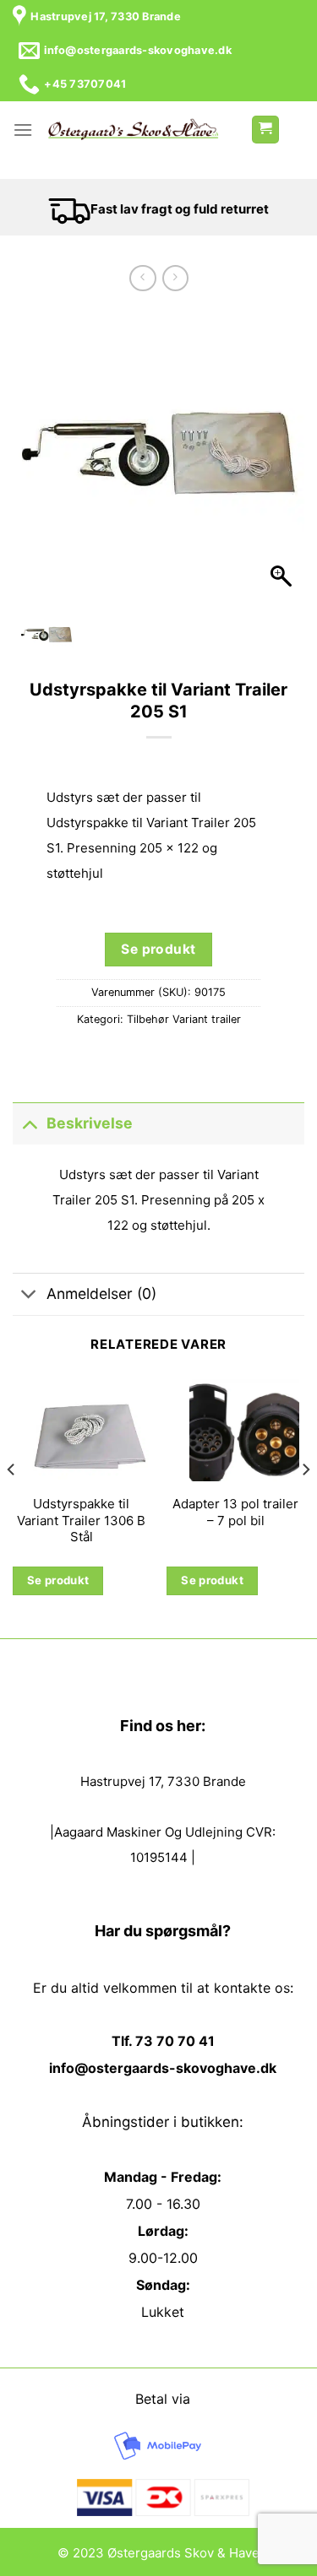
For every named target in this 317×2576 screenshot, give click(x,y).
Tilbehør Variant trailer (184, 1019)
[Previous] (12, 1503)
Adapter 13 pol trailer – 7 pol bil (235, 1512)
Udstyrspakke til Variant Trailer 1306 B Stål (81, 1520)
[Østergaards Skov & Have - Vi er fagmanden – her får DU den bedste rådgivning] (133, 130)
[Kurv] (265, 130)
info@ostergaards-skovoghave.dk (163, 2068)
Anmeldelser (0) (101, 1293)
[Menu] (23, 130)
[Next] (305, 1503)
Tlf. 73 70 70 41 (163, 2041)
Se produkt (158, 949)
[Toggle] (29, 1123)
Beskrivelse (90, 1123)
